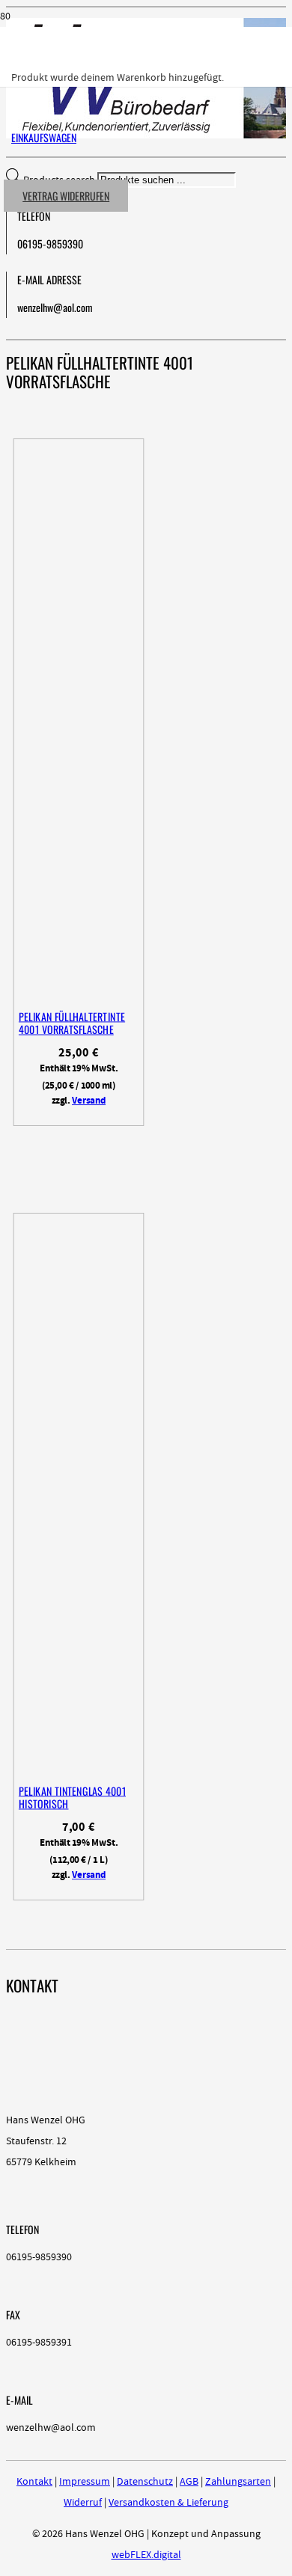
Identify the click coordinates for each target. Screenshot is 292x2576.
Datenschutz (145, 2482)
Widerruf (83, 2503)
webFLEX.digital (146, 2555)
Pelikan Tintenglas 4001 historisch (72, 1798)
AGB (189, 2482)
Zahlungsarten (238, 2482)
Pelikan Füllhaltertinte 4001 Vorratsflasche (72, 1023)
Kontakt (34, 2482)
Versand (89, 1101)
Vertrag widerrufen (66, 196)
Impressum (85, 2482)
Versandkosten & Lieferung (168, 2503)
